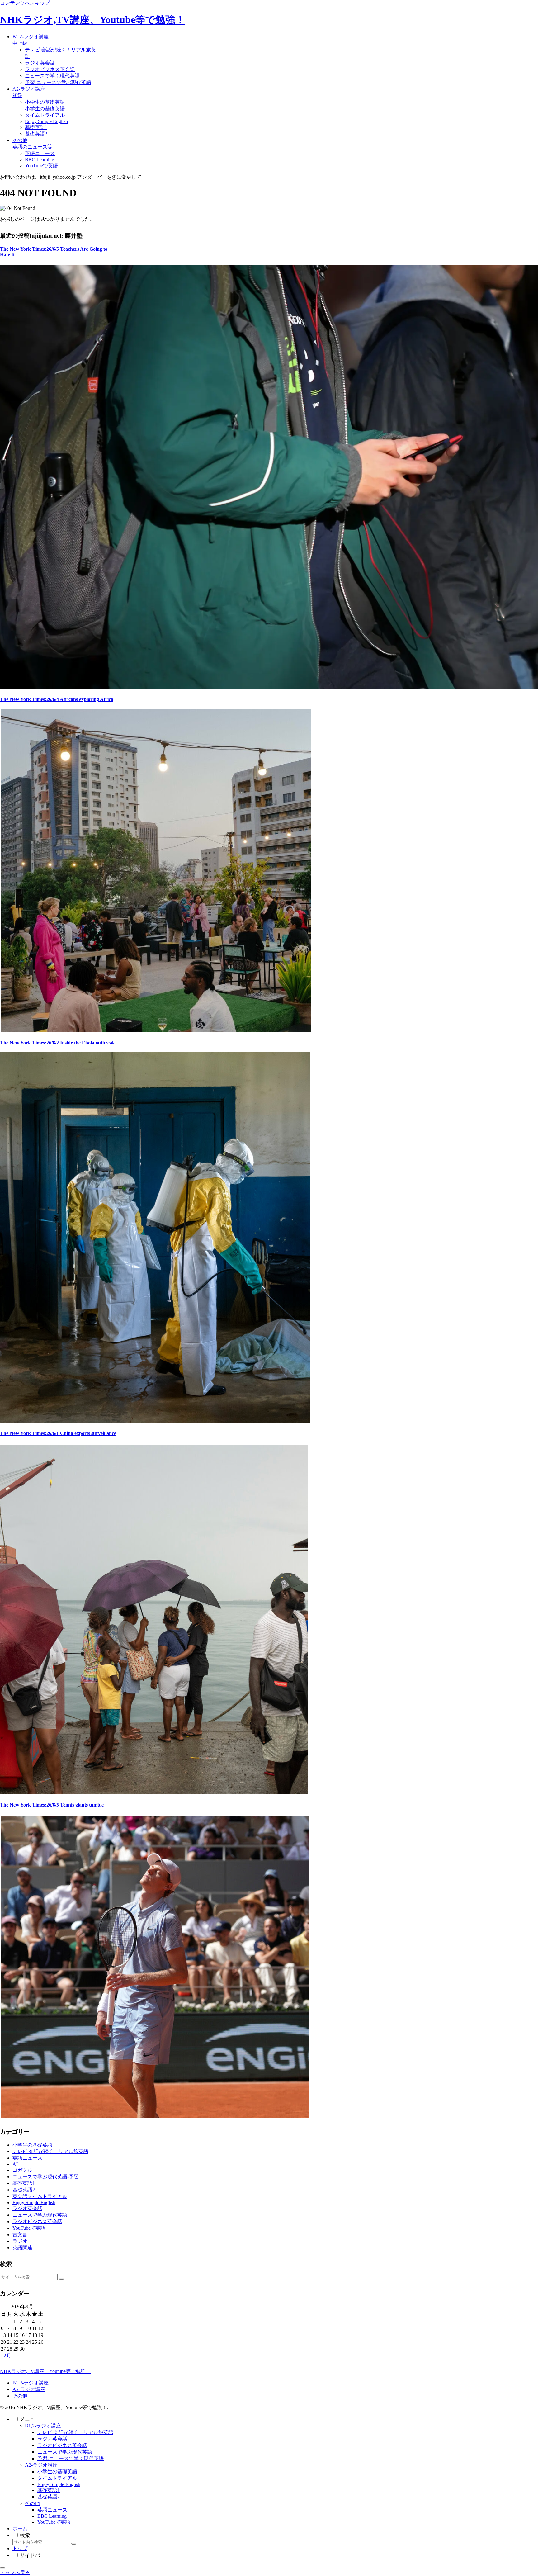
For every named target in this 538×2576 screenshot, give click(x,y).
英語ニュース (52, 2510)
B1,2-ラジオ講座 (31, 2383)
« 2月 (6, 2356)
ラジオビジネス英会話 (62, 2445)
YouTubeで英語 (54, 2522)
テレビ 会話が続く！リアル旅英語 (75, 2432)
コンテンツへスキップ (25, 3)
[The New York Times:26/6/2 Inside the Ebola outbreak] (155, 1421)
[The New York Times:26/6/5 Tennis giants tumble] (155, 2116)
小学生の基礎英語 (57, 2472)
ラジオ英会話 (52, 2439)
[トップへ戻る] (2, 2568)
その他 (20, 2396)
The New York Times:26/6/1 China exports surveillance (58, 1433)
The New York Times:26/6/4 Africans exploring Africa (57, 699)
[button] (61, 2279)
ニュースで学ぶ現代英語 (65, 2452)
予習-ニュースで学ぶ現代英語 (71, 2458)
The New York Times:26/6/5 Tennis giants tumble (52, 1805)
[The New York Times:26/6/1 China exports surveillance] (154, 1793)
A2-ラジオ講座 (29, 2389)
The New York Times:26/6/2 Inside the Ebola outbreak (57, 1043)
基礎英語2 (49, 2497)
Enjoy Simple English (59, 2484)
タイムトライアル (57, 2478)
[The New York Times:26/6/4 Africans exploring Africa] (155, 1031)
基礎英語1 (49, 2490)
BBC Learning (52, 2516)
